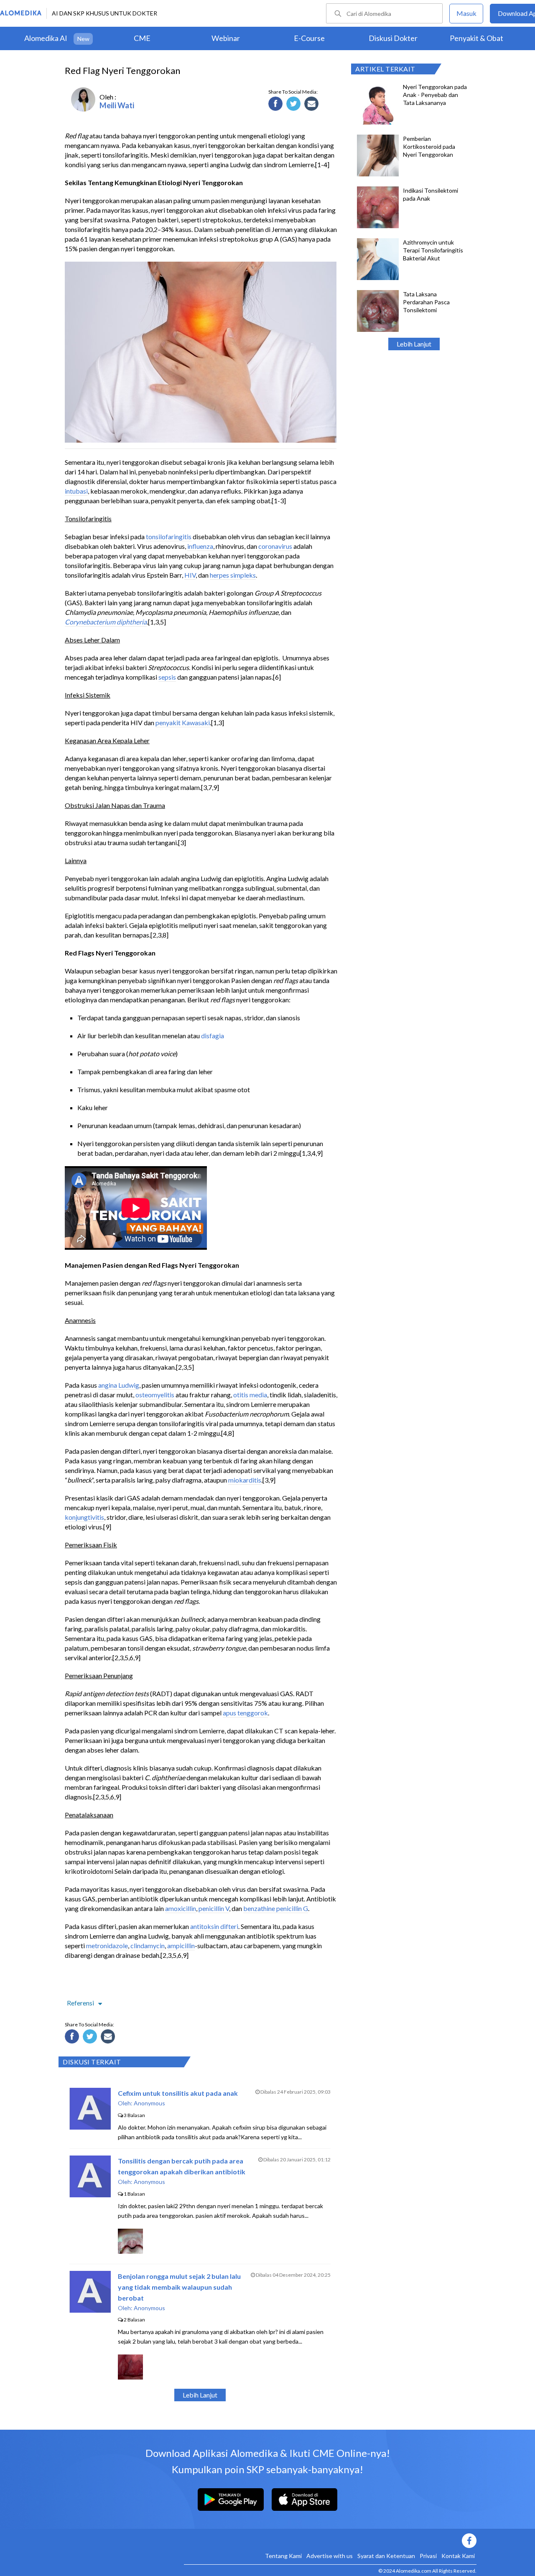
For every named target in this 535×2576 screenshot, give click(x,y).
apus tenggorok (245, 1713)
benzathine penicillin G (276, 1908)
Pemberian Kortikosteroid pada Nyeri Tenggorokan (429, 147)
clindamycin (148, 1945)
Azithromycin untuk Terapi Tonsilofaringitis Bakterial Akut (433, 250)
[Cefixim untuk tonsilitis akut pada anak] (90, 2127)
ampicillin (181, 1945)
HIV (190, 575)
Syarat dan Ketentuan (386, 2556)
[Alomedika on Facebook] (330, 2541)
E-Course (309, 38)
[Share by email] (313, 105)
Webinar (226, 38)
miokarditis (245, 1480)
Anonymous (149, 2103)
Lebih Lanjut (414, 344)
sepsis (167, 677)
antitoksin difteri (214, 1926)
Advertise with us (330, 2556)
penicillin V (214, 1908)
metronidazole (107, 1945)
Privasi (428, 2556)
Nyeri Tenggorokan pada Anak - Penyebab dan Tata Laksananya (435, 95)
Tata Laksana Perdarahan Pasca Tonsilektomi (426, 302)
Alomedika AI (46, 38)
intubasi (76, 491)
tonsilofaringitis (169, 536)
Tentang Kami (283, 2556)
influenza (200, 546)
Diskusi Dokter (393, 38)
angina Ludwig (119, 1385)
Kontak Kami (458, 2556)
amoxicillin (181, 1908)
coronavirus (275, 546)
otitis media (250, 1395)
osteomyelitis (155, 1395)
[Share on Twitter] (295, 105)
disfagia (213, 1036)
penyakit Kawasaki (183, 722)
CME (142, 38)
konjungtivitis (84, 1517)
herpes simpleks (233, 575)
